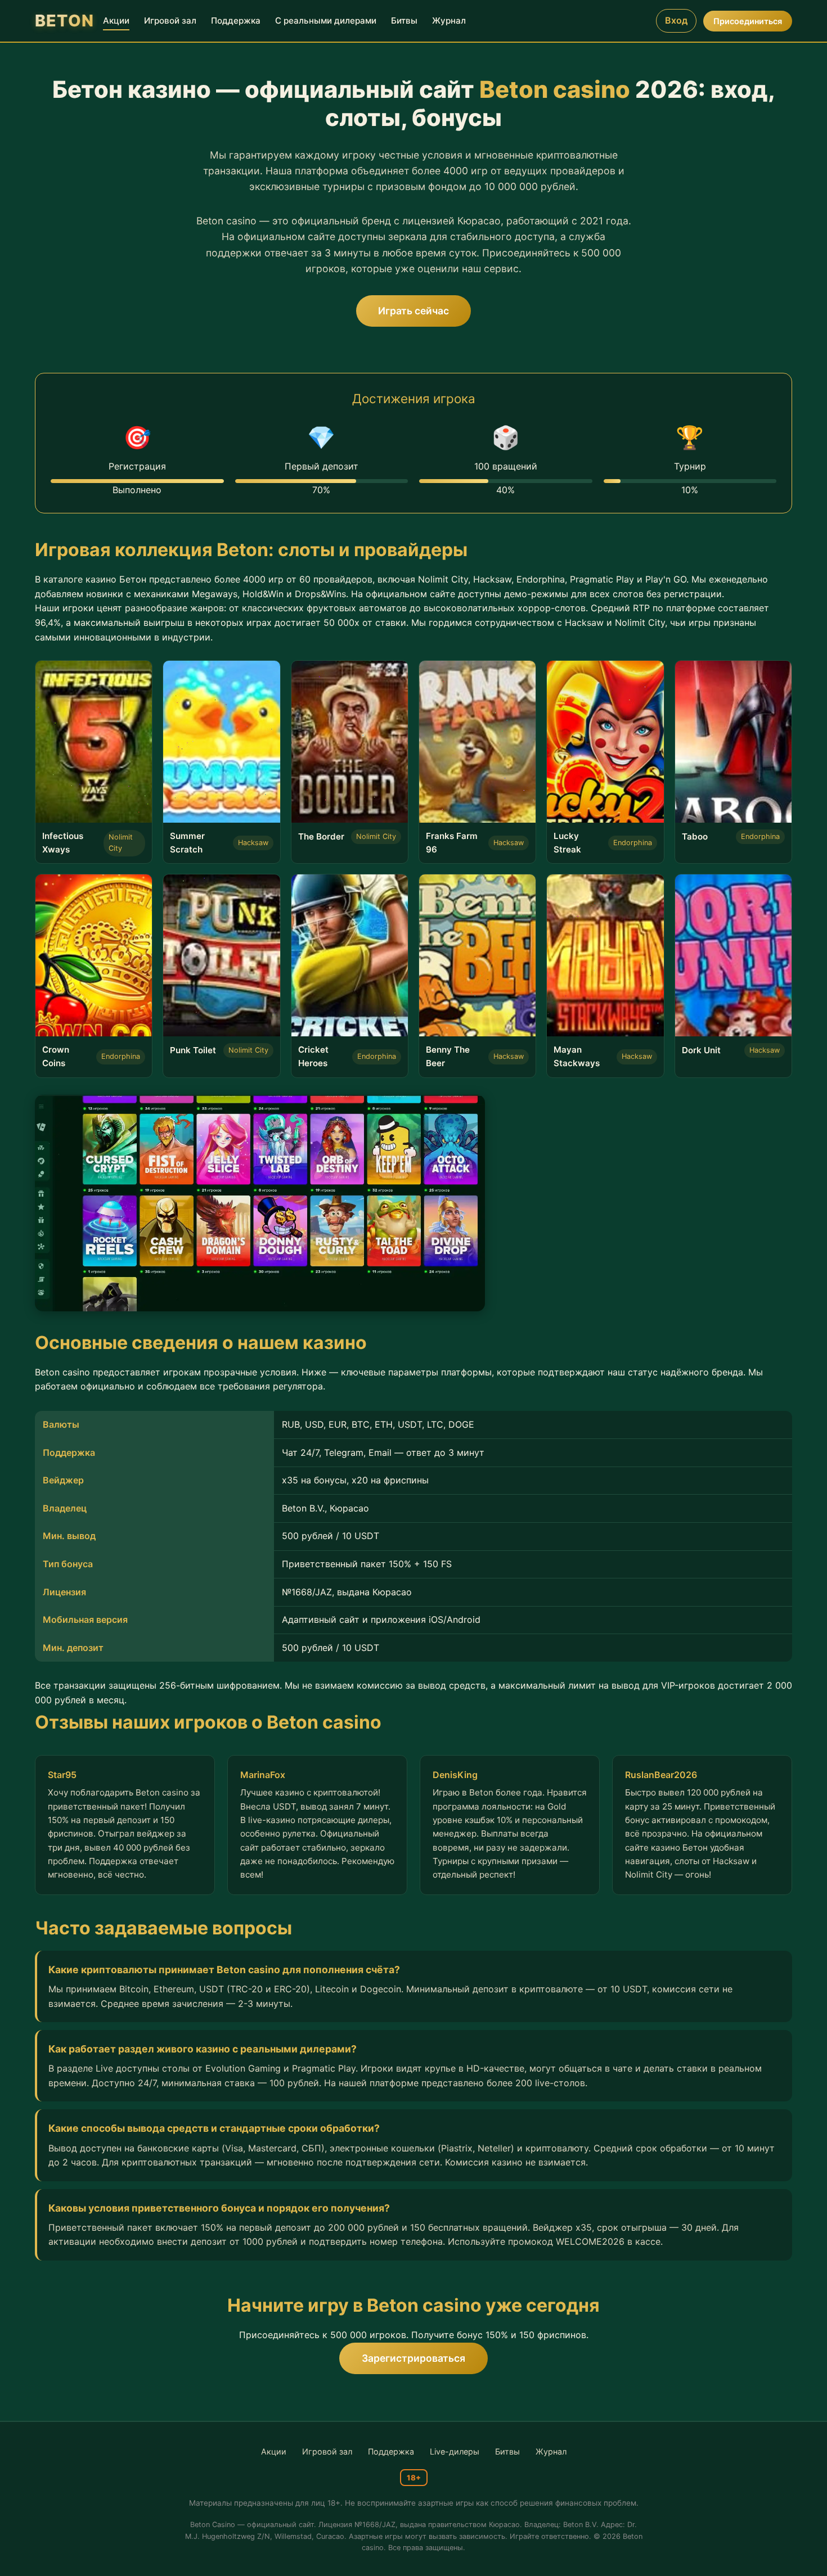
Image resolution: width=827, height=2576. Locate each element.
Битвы (404, 21)
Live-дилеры (455, 2451)
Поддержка (236, 21)
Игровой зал (170, 21)
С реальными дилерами (326, 21)
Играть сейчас (414, 311)
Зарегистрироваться (414, 2358)
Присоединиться (748, 21)
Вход (676, 20)
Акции (116, 21)
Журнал (449, 21)
